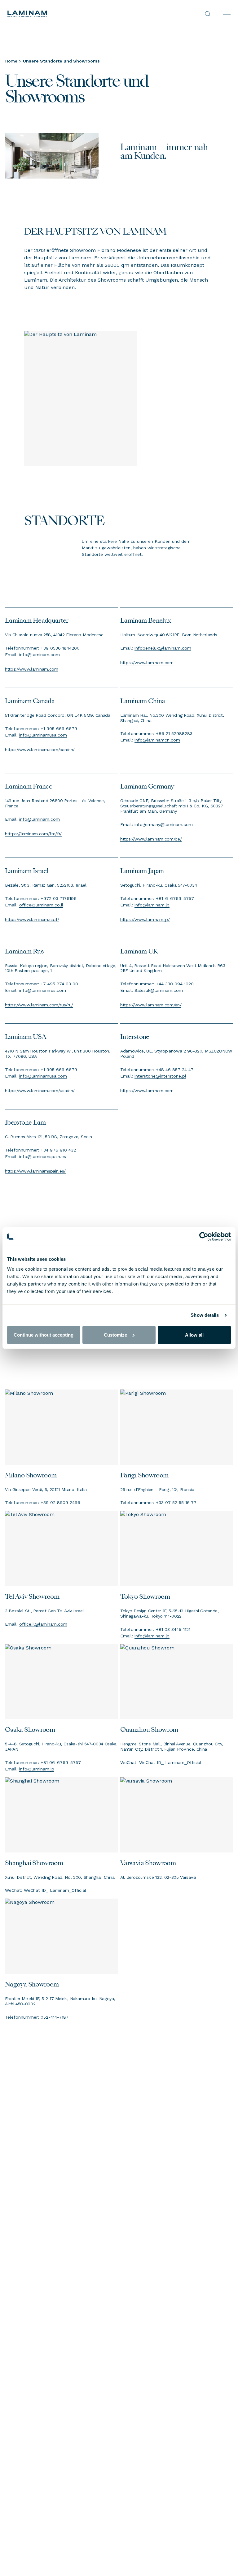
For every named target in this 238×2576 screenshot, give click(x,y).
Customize (115, 1335)
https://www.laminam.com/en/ (151, 1005)
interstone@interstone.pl (160, 1076)
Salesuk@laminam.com (159, 990)
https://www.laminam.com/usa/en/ (40, 1090)
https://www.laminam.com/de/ (151, 839)
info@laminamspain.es (43, 1156)
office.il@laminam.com (43, 1624)
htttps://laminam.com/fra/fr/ (33, 834)
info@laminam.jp (152, 905)
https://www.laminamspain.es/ (35, 1171)
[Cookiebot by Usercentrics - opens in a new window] (204, 1237)
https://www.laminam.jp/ (145, 919)
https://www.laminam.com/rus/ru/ (39, 1005)
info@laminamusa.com (43, 735)
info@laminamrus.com (43, 990)
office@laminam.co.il (41, 905)
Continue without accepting (44, 1335)
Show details (205, 1315)
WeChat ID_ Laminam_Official (170, 1762)
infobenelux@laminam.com (163, 648)
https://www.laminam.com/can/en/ (40, 749)
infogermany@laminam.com (164, 824)
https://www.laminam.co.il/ (32, 919)
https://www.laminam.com (32, 669)
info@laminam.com (40, 654)
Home (11, 61)
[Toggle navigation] (227, 14)
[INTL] (63, 14)
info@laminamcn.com (157, 740)
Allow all (194, 1335)
